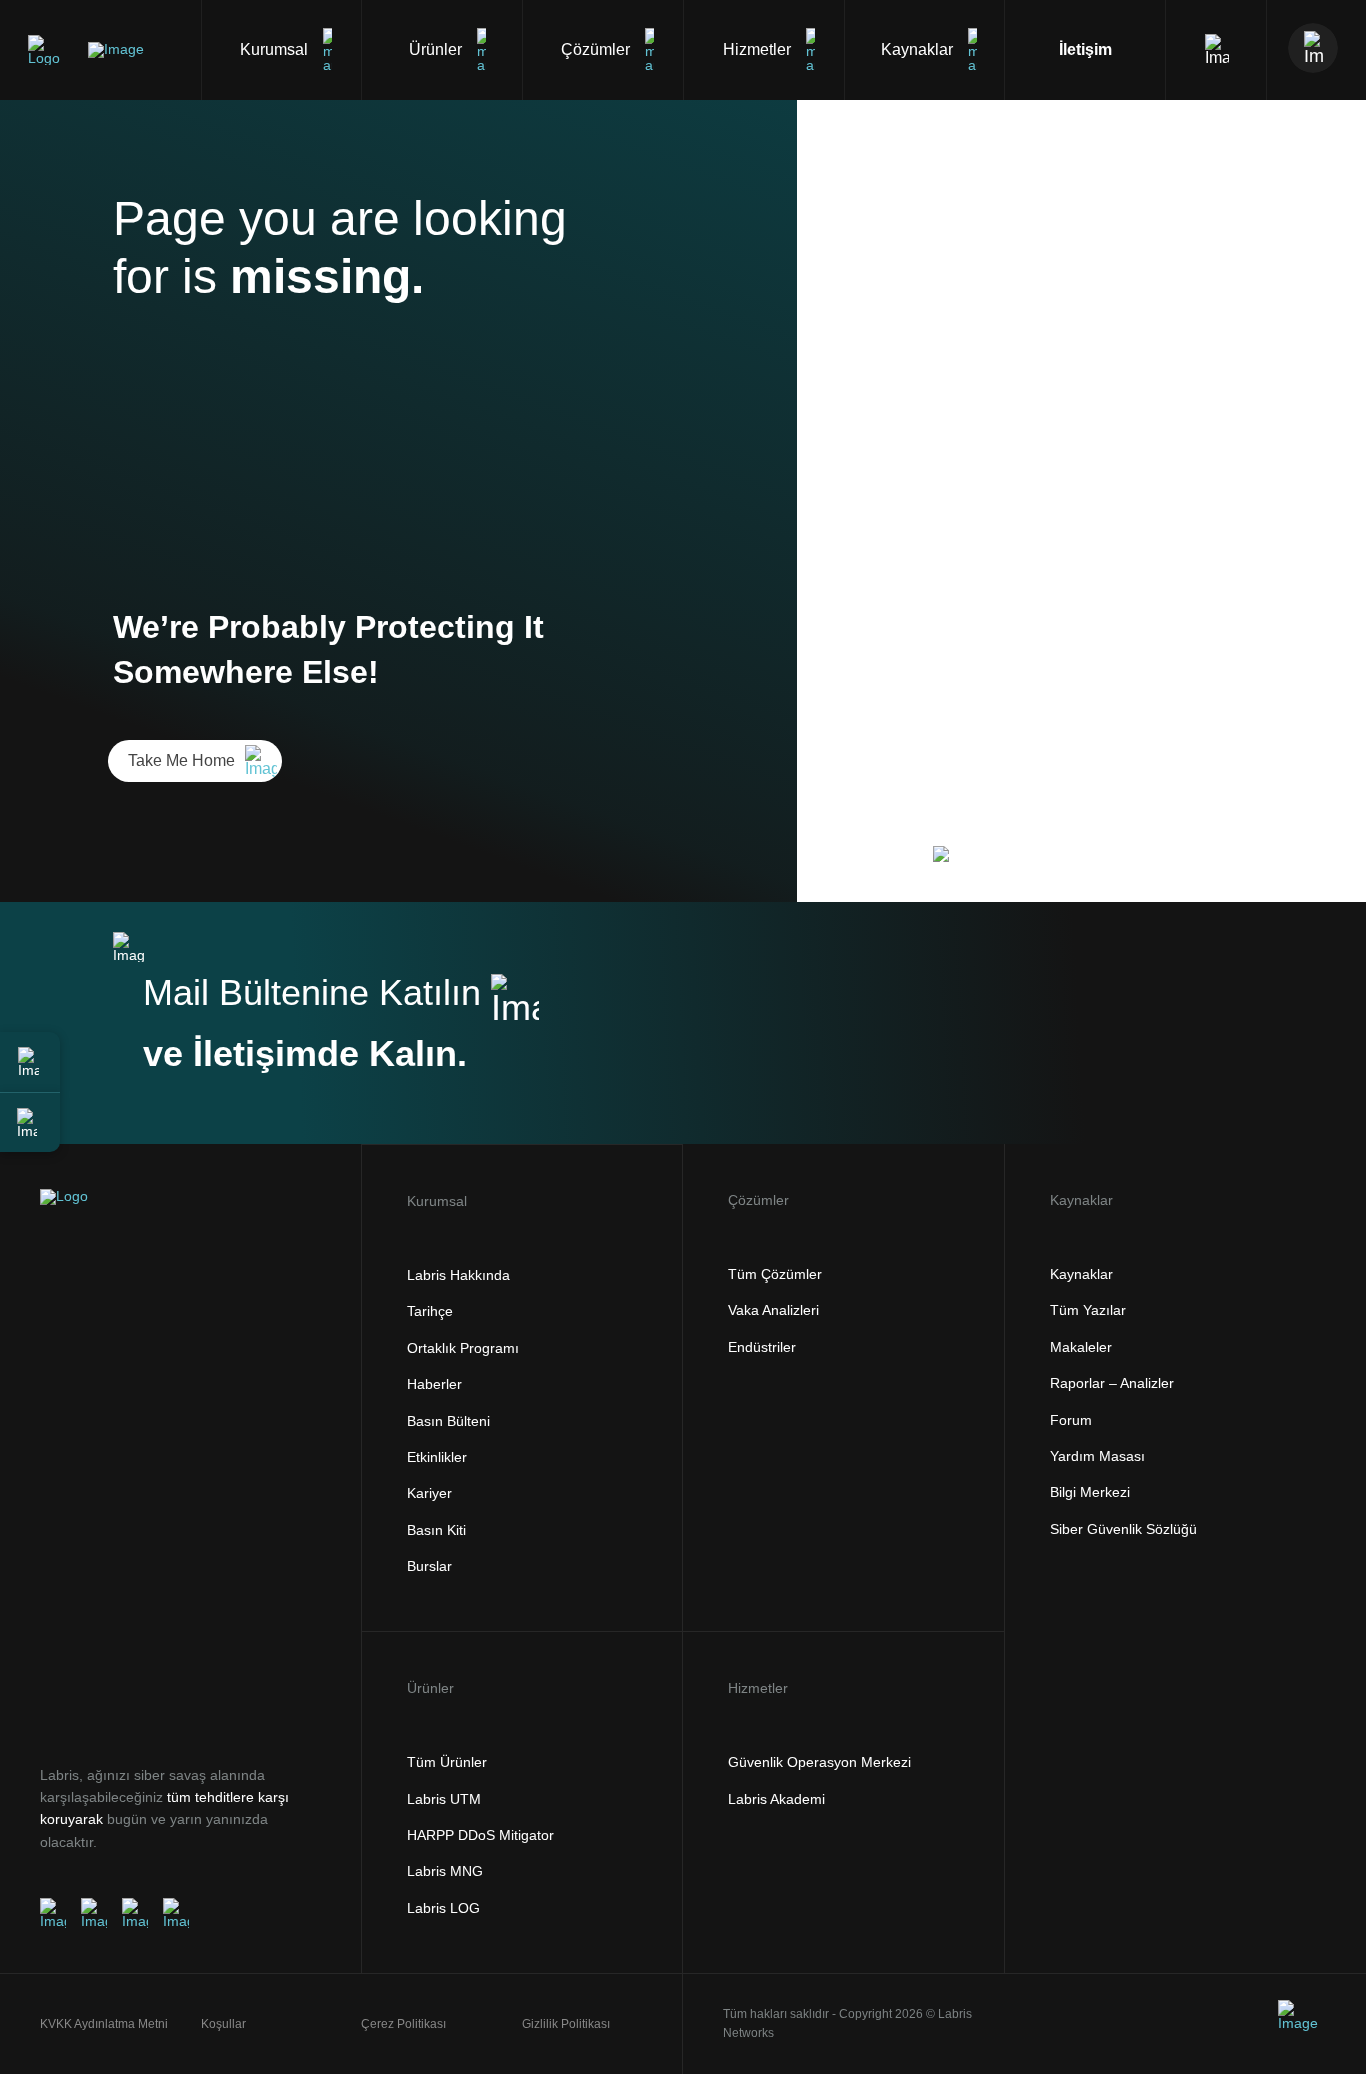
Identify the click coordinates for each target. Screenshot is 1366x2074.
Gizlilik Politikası (566, 2024)
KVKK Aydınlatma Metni (104, 2024)
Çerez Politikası (403, 2024)
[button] (30, 1062)
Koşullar (223, 2024)
